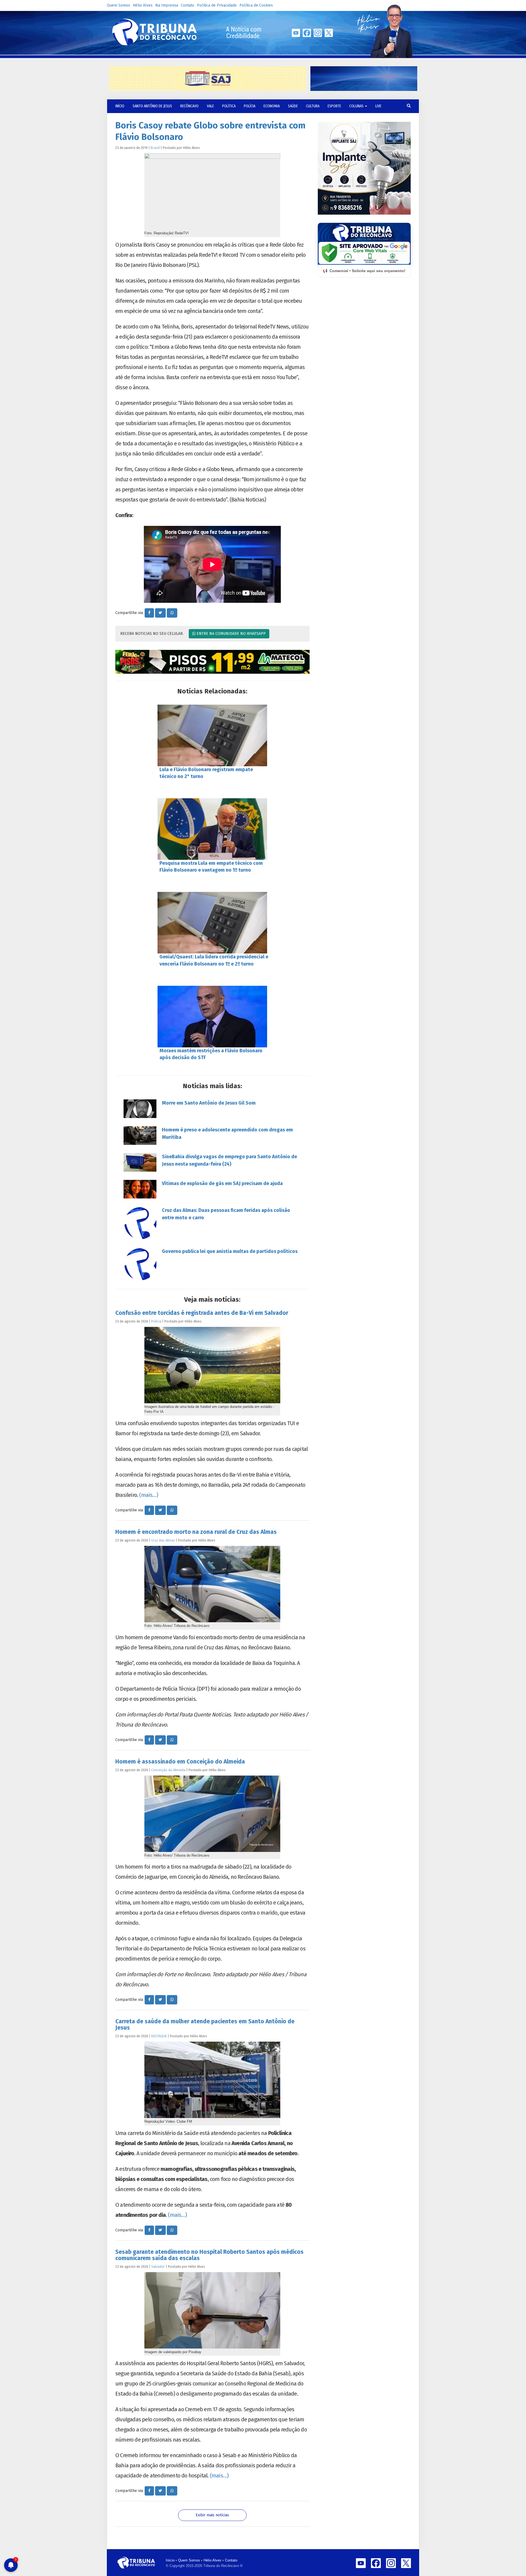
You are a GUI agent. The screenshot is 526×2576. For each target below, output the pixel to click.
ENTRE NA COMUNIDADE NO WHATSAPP (231, 634)
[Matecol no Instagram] (212, 662)
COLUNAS (357, 106)
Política (229, 106)
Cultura (313, 106)
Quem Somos (118, 5)
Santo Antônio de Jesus (152, 106)
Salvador (158, 2267)
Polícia (250, 106)
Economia (272, 106)
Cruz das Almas (163, 1540)
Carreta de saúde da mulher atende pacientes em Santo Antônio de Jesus (205, 2025)
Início (170, 2560)
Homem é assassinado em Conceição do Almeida (180, 1762)
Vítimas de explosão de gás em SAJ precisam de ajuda (222, 1183)
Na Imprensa (167, 5)
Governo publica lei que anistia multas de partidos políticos (230, 1251)
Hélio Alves (143, 5)
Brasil (155, 148)
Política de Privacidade (217, 5)
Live (378, 106)
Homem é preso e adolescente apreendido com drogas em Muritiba (227, 1133)
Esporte (334, 106)
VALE (210, 106)
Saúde (293, 106)
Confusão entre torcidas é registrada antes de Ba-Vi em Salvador (202, 1313)
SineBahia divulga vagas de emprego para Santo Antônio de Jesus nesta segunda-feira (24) (229, 1160)
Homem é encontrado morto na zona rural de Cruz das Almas (196, 1532)
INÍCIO (120, 106)
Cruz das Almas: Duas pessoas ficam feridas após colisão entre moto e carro (226, 1214)
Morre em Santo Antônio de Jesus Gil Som (209, 1103)
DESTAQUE (159, 2036)
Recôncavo (189, 106)
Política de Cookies (256, 5)
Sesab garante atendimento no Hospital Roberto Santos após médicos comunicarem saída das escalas (209, 2255)
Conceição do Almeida (168, 1770)
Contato (188, 5)
